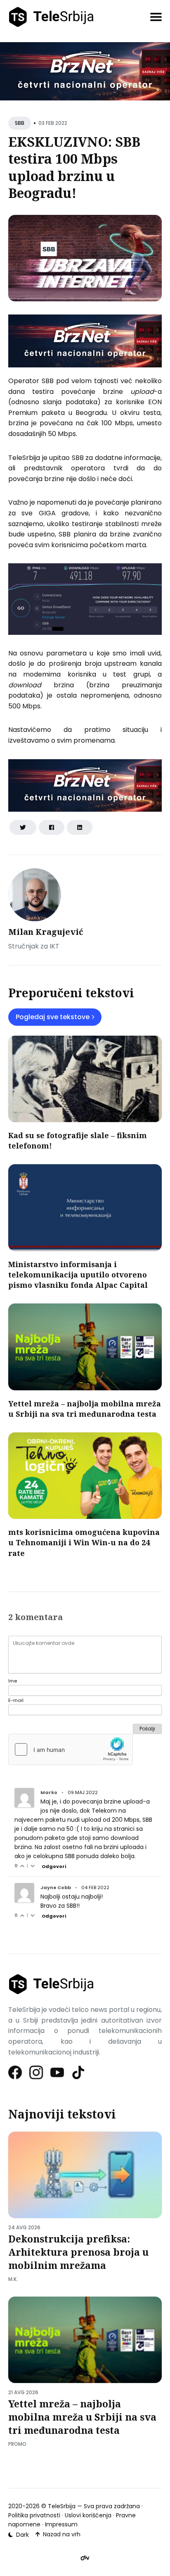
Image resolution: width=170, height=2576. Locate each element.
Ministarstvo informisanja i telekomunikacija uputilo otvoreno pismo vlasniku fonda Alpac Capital (78, 1275)
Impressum (61, 2524)
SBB (20, 123)
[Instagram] (37, 2072)
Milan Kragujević (46, 932)
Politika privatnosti (34, 2515)
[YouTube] (58, 2072)
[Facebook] (15, 2072)
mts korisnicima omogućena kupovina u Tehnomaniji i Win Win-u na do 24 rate (84, 1542)
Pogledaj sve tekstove (53, 1017)
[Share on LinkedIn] (80, 827)
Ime (13, 1681)
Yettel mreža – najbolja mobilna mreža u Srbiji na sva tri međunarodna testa (85, 1409)
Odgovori (54, 1866)
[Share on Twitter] (23, 827)
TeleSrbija (62, 2506)
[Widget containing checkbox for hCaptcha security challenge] (71, 1749)
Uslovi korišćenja (88, 2515)
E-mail (16, 1700)
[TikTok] (79, 2072)
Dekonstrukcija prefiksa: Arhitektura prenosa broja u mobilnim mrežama (78, 2252)
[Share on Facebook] (52, 827)
